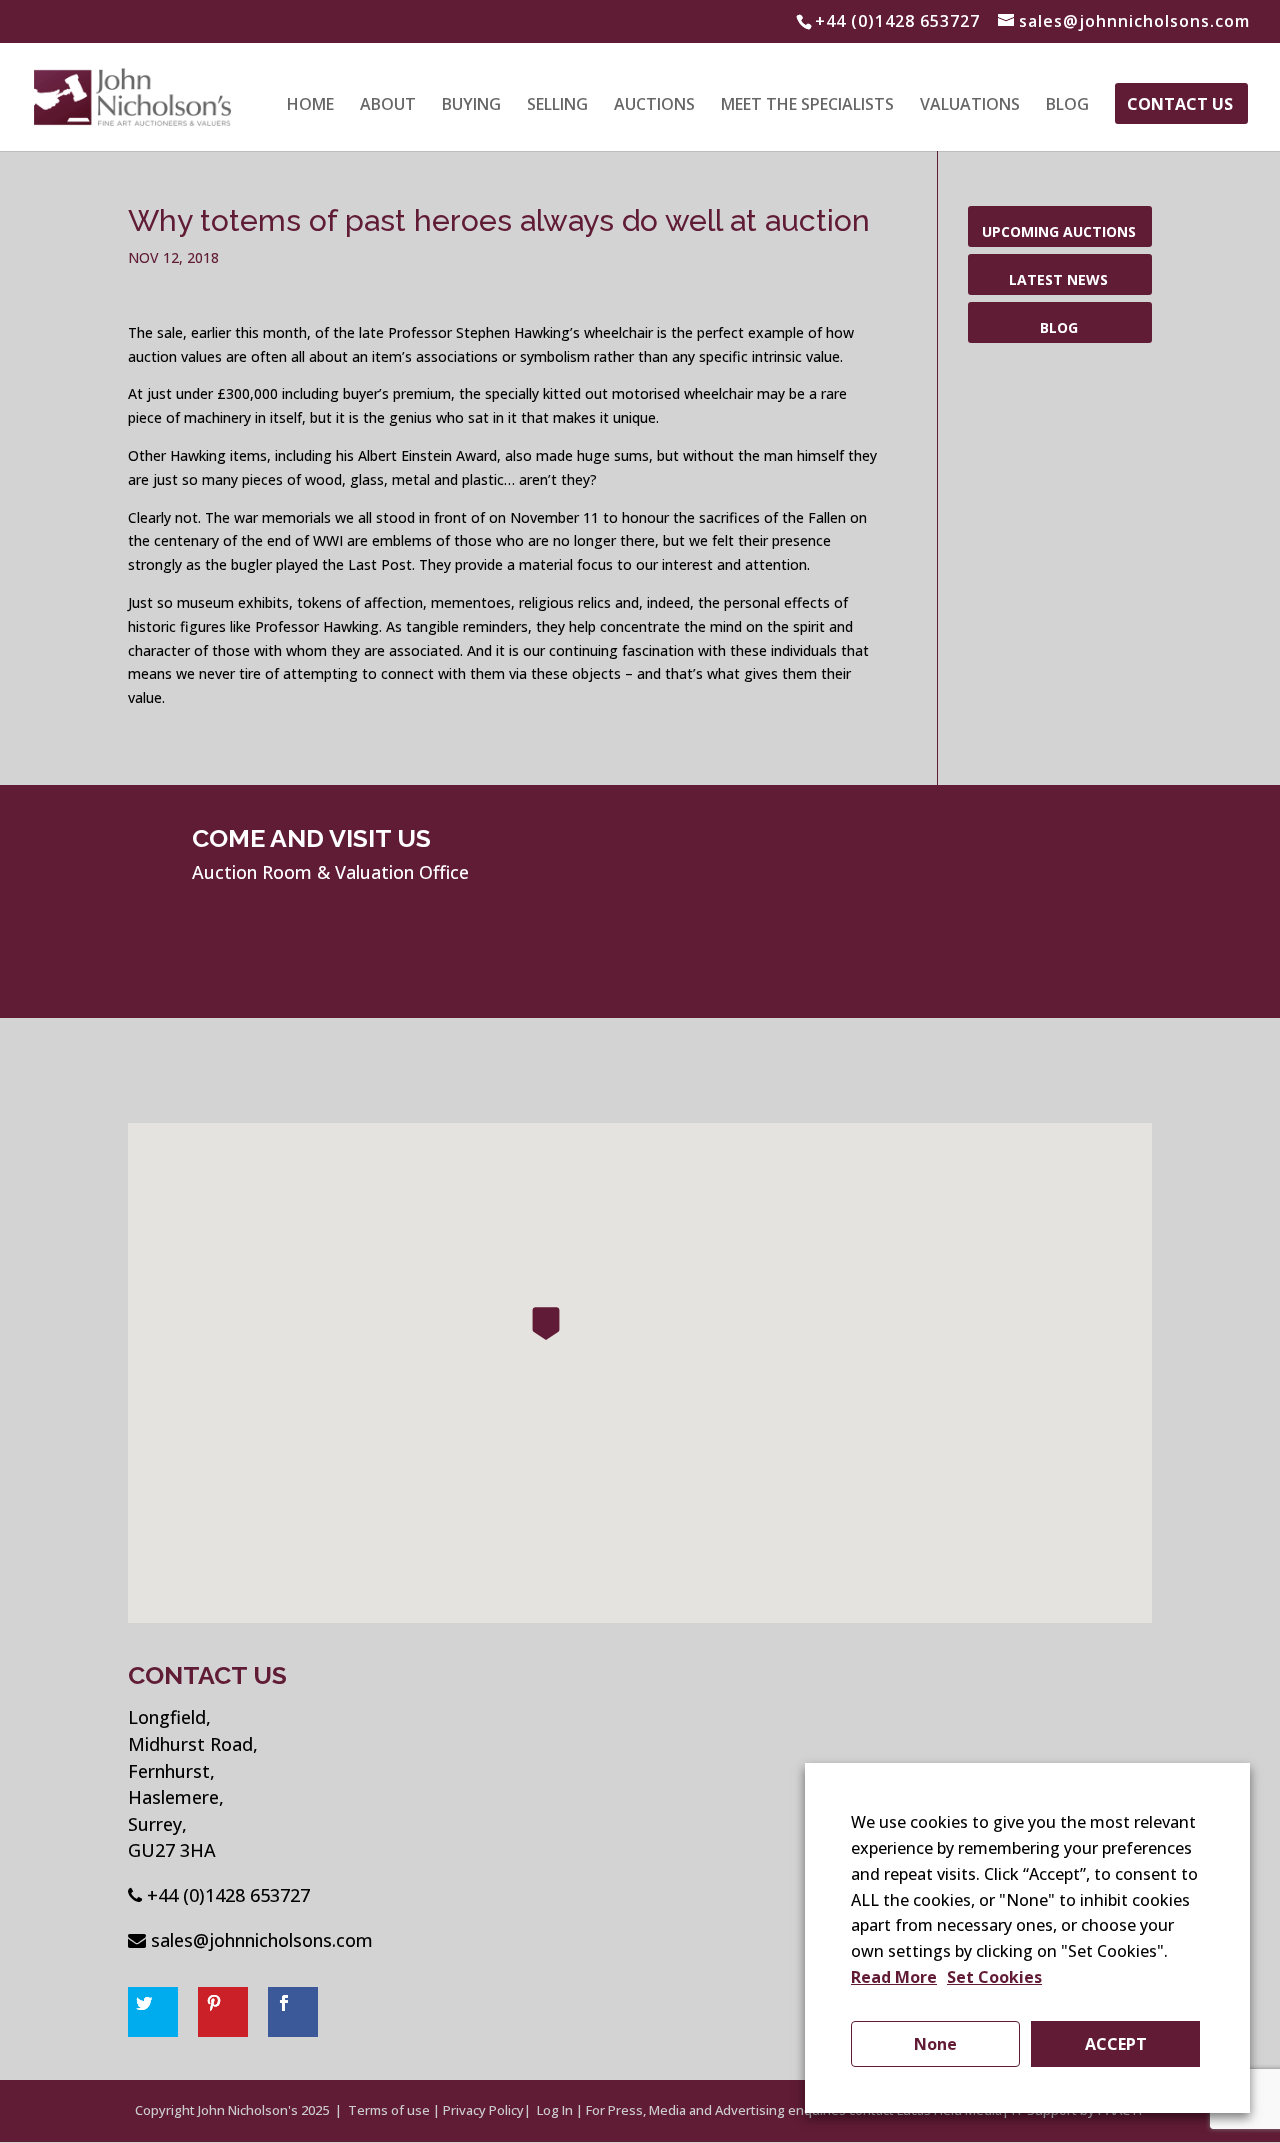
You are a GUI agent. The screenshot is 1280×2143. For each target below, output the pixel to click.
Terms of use (389, 2110)
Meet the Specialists (807, 106)
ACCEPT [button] (1116, 2044)
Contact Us (1180, 106)
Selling (557, 106)
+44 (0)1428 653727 (228, 1895)
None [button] (935, 2044)
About (388, 106)
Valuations (970, 106)
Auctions (654, 106)
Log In (555, 2110)
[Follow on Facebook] (293, 2012)
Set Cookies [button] (994, 1977)
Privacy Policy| (487, 2110)
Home (310, 106)
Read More (894, 1977)
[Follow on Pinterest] (223, 2012)
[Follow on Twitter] (153, 2012)
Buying (471, 106)
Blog (1067, 106)
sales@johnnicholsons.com (262, 1940)
